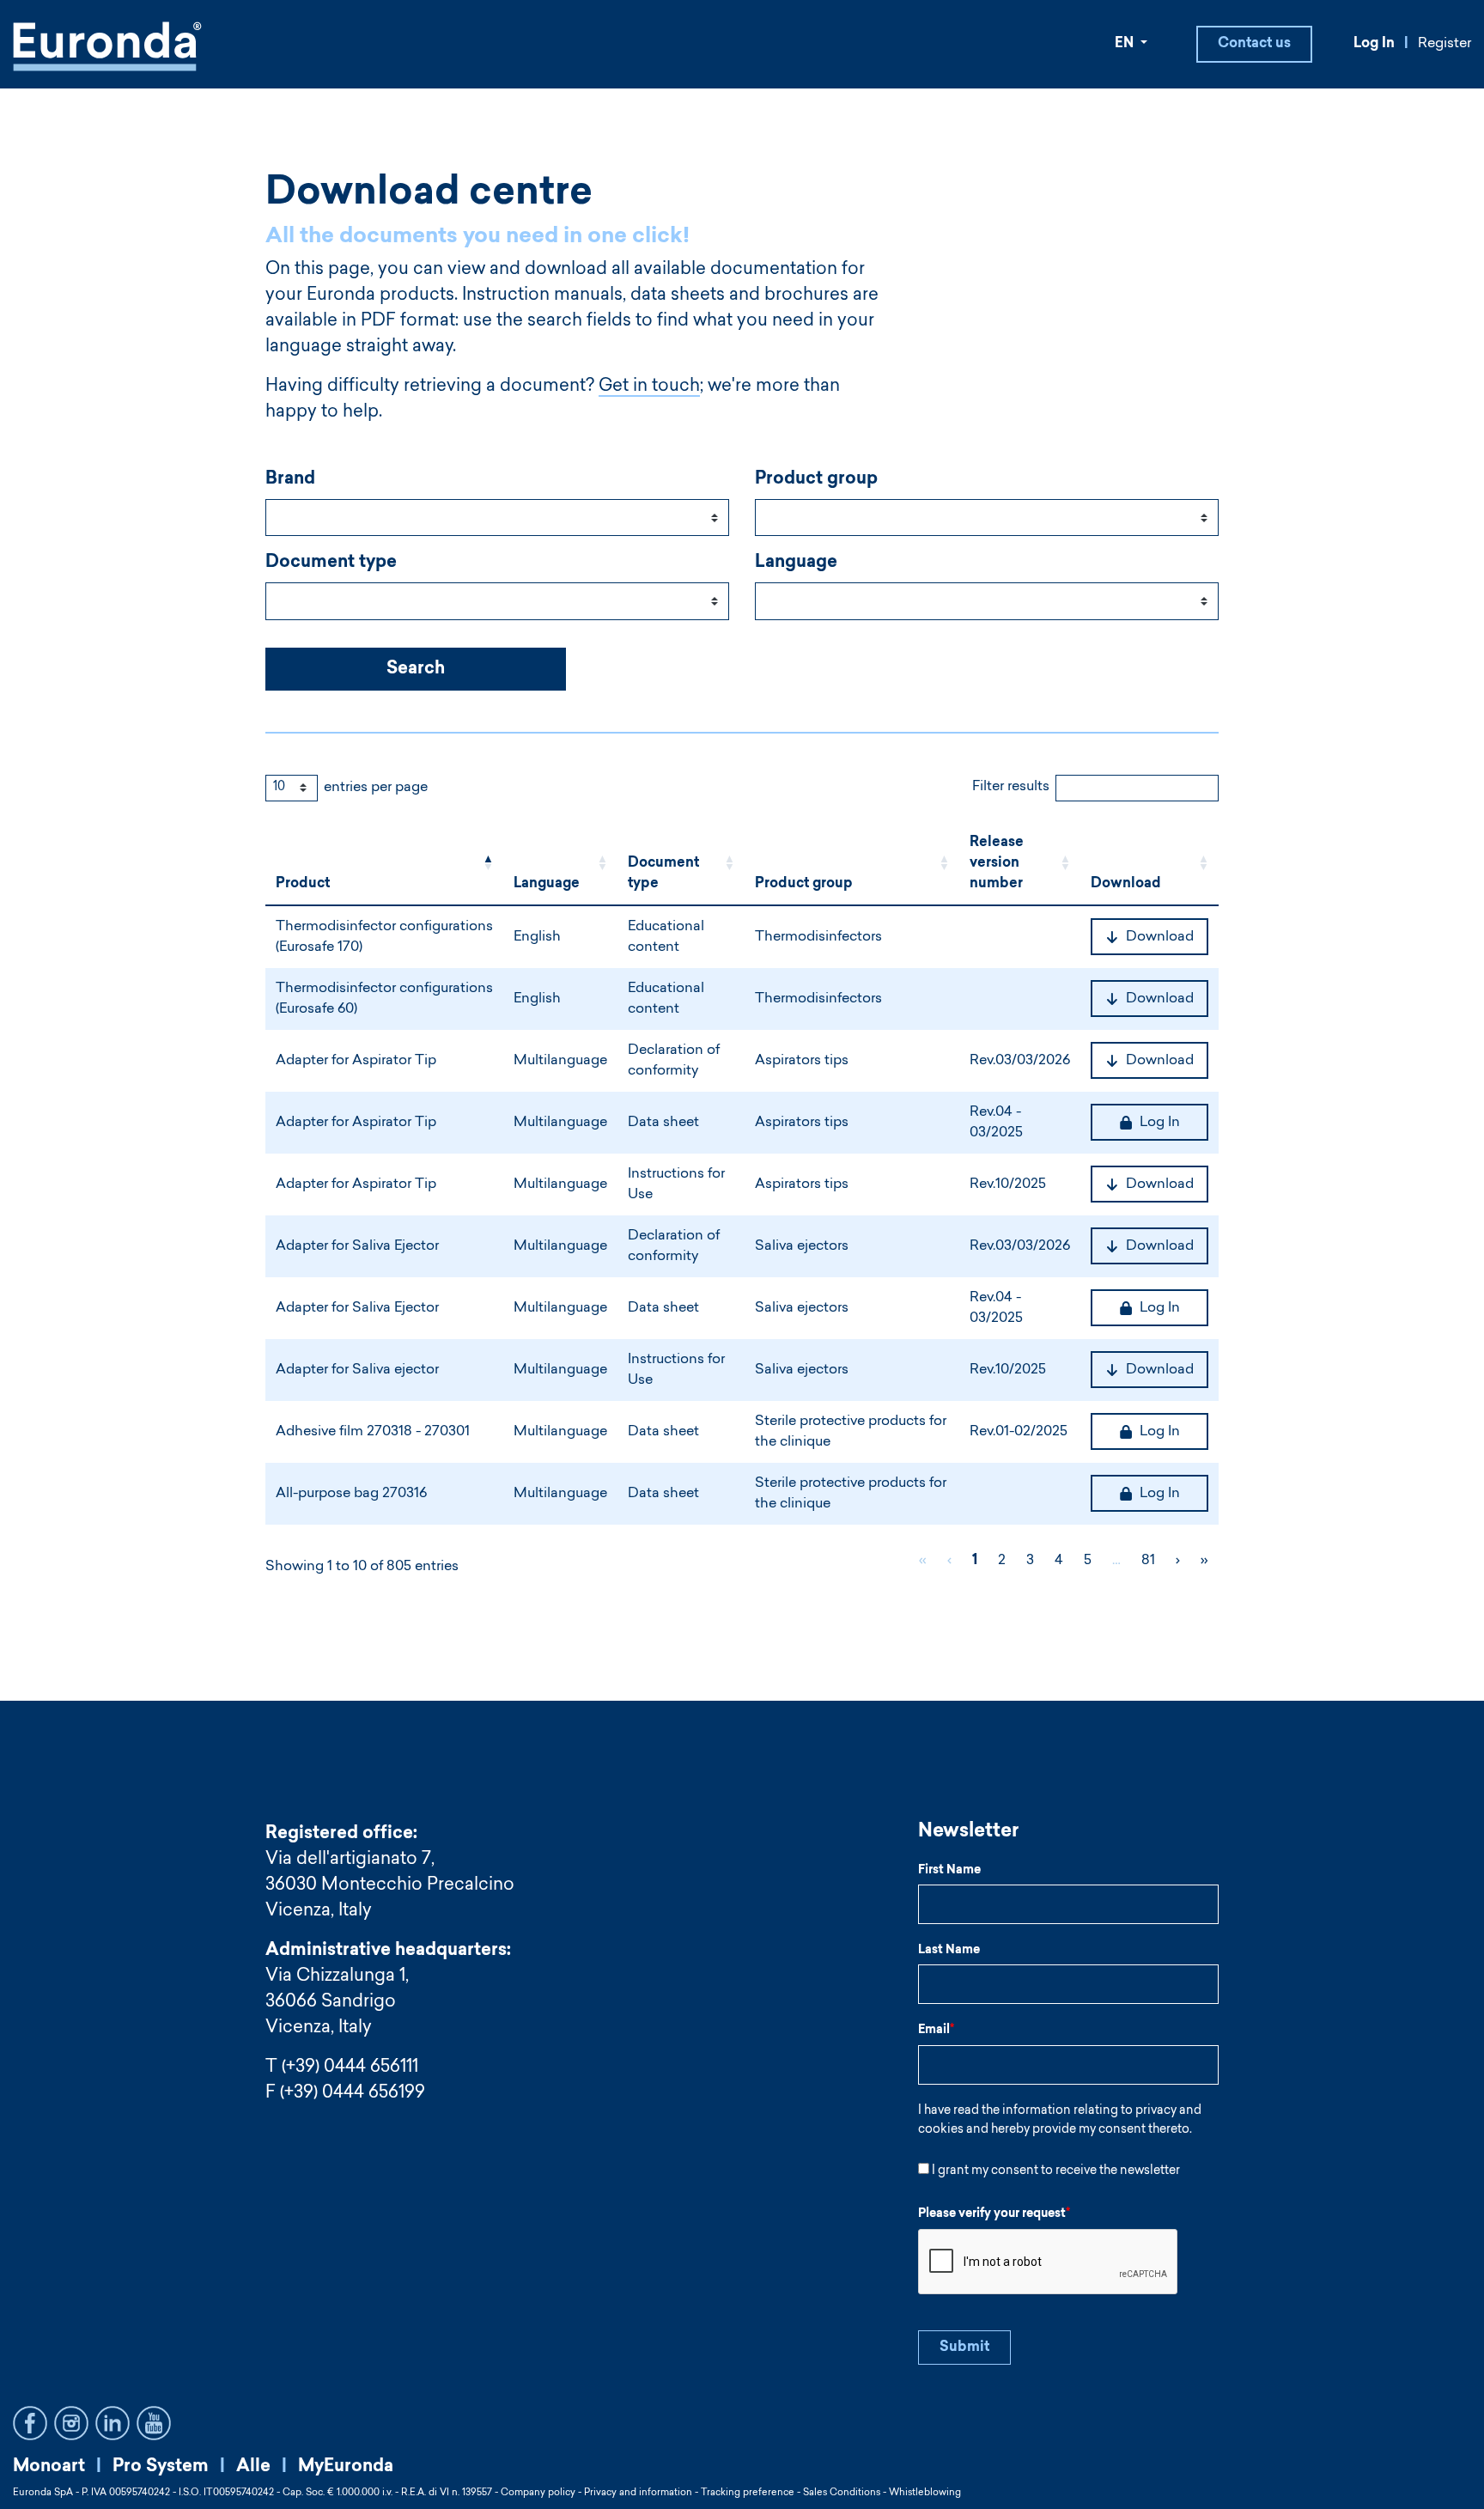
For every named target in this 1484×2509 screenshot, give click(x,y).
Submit (964, 2348)
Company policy (538, 2493)
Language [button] (547, 884)
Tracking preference (748, 2493)
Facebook (30, 2423)
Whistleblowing (925, 2493)
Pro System (161, 2467)
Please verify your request (994, 2214)
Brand (290, 479)
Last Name (949, 1951)
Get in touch (649, 387)
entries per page (376, 788)
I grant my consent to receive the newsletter (1056, 2171)
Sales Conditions (842, 2493)
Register (1444, 44)
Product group (816, 479)
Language (796, 563)
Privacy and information (638, 2493)
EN (1126, 44)
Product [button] (303, 884)
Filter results (1011, 787)
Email (936, 2031)
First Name (949, 1871)
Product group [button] (804, 884)
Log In (1374, 44)
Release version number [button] (997, 863)
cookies (941, 2130)
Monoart (49, 2467)
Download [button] (1126, 884)
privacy (1156, 2111)
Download (1160, 937)
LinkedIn (113, 2423)
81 (1148, 1561)
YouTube (154, 2423)
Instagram (71, 2423)
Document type (331, 563)
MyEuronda (346, 2467)
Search (416, 669)
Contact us (1254, 44)
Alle (253, 2467)
